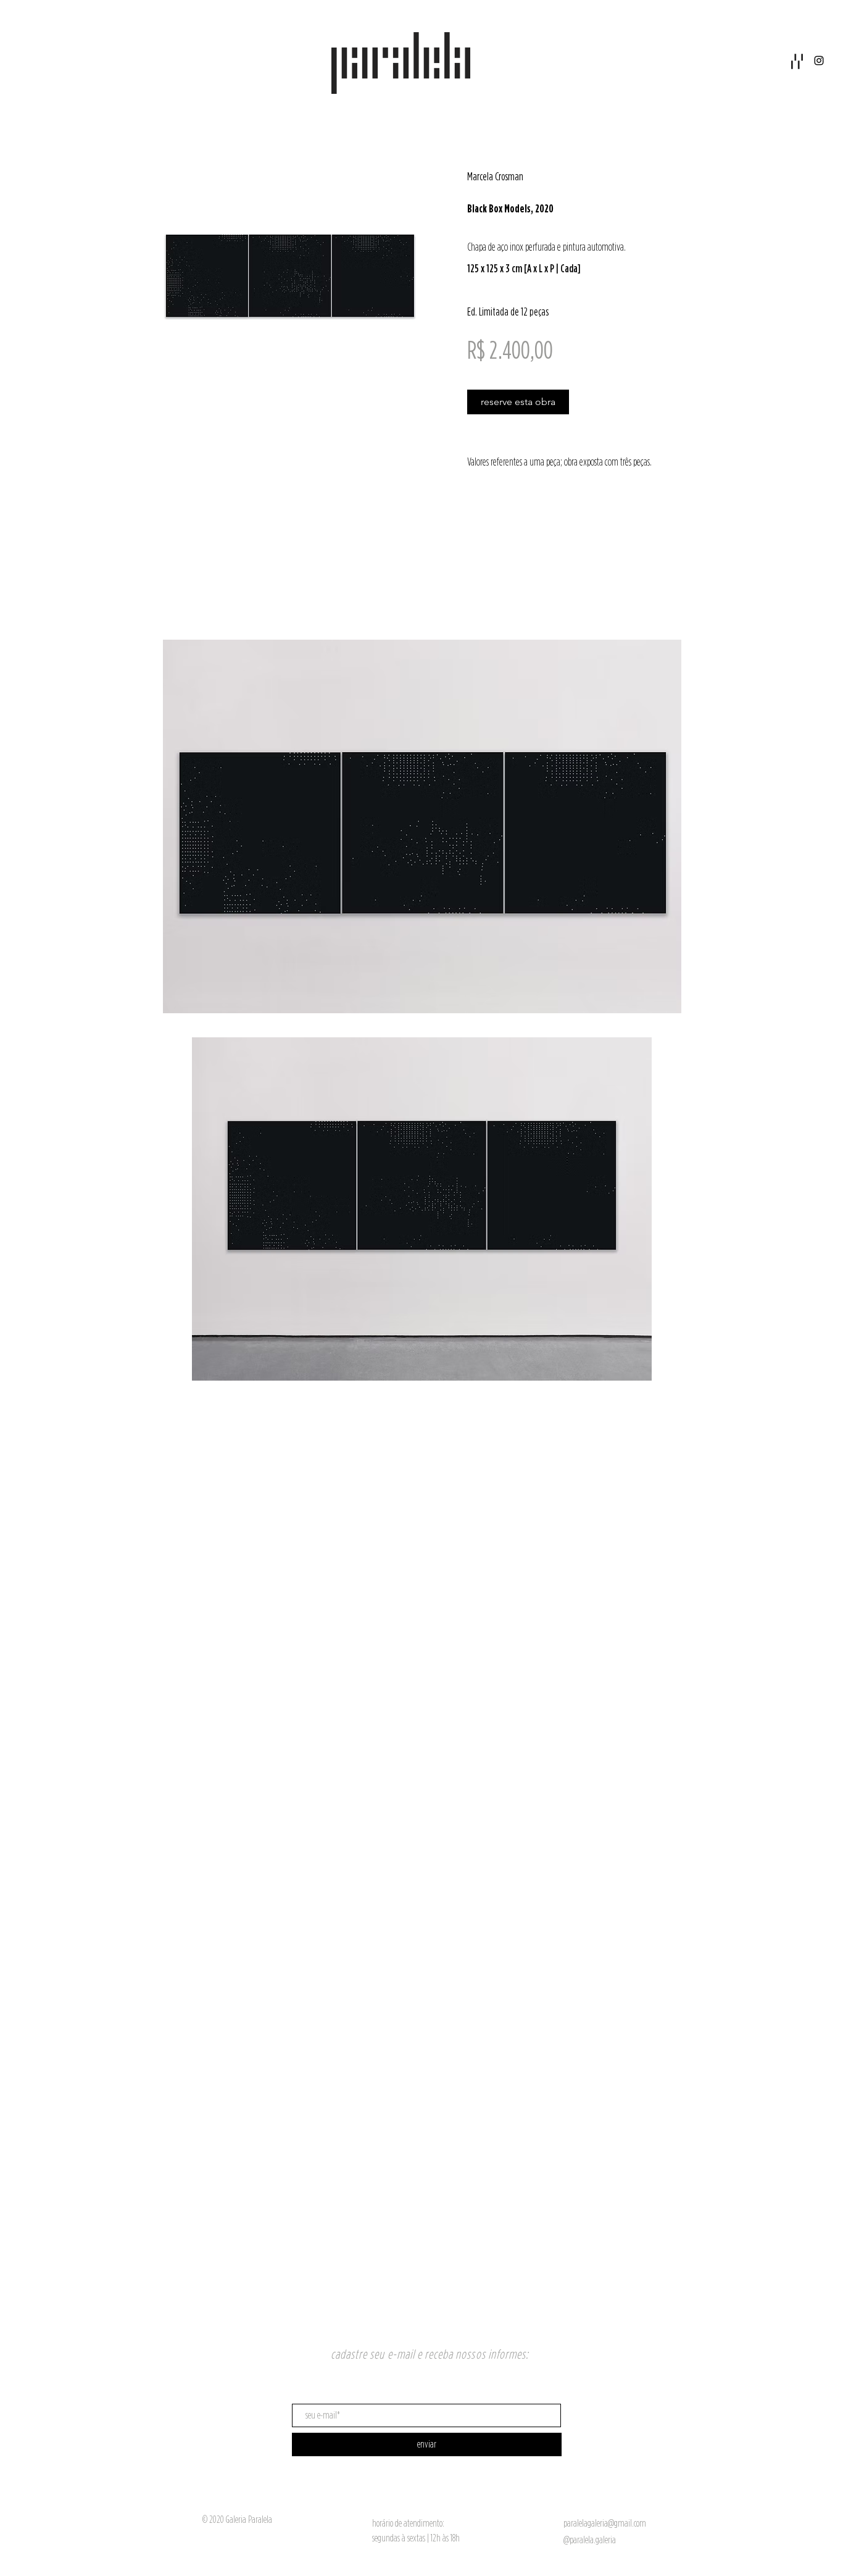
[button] (797, 61)
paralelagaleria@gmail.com (605, 2523)
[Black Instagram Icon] (819, 61)
